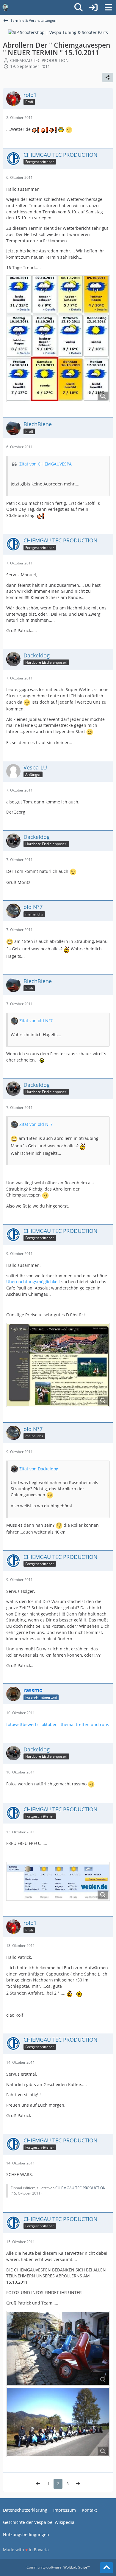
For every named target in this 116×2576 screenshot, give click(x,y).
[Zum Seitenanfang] (106, 2568)
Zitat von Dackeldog (39, 1469)
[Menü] (108, 7)
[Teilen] (108, 77)
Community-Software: (58, 2567)
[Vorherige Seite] (38, 2484)
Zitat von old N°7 (36, 1021)
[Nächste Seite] (78, 2484)
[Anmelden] (93, 7)
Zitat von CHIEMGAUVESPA (46, 464)
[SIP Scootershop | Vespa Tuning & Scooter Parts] (58, 32)
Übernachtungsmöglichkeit (33, 1282)
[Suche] (79, 7)
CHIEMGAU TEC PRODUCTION (80, 2188)
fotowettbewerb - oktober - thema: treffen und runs (58, 1724)
